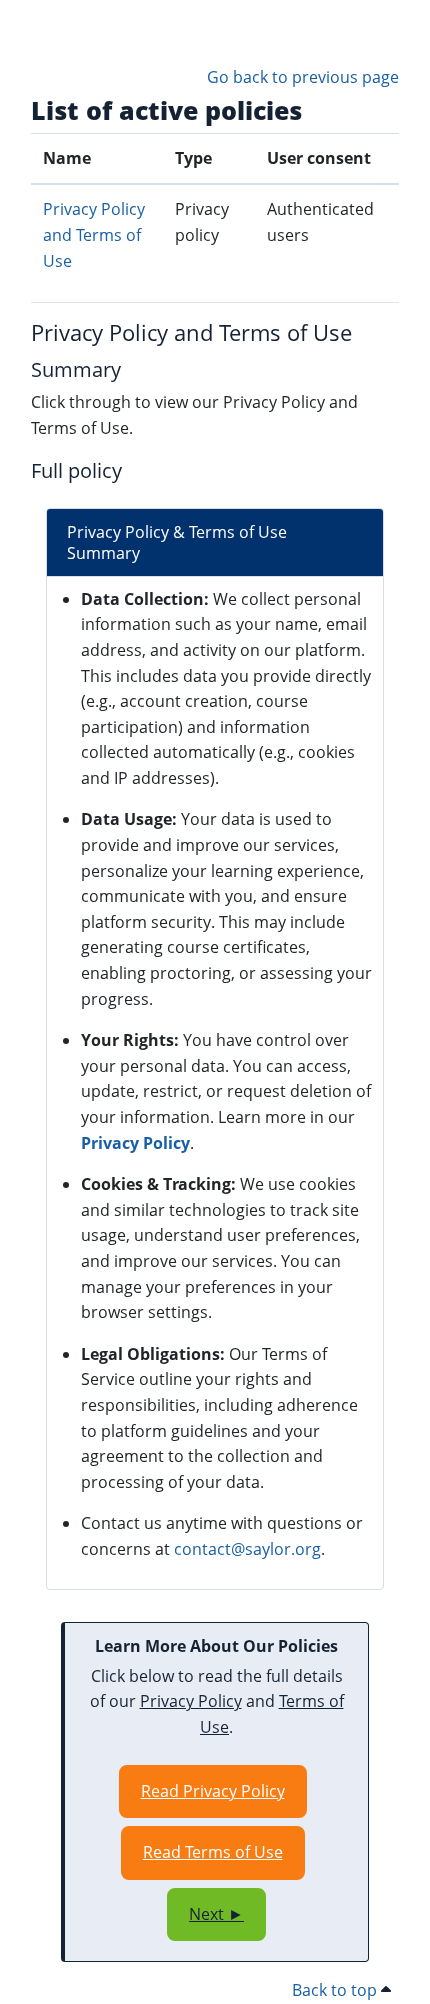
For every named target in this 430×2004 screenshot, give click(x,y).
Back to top (336, 1990)
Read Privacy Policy (213, 1791)
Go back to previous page (303, 77)
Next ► (216, 1914)
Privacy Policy (135, 1143)
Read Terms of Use (213, 1852)
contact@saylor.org (247, 1549)
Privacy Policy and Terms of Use (94, 234)
